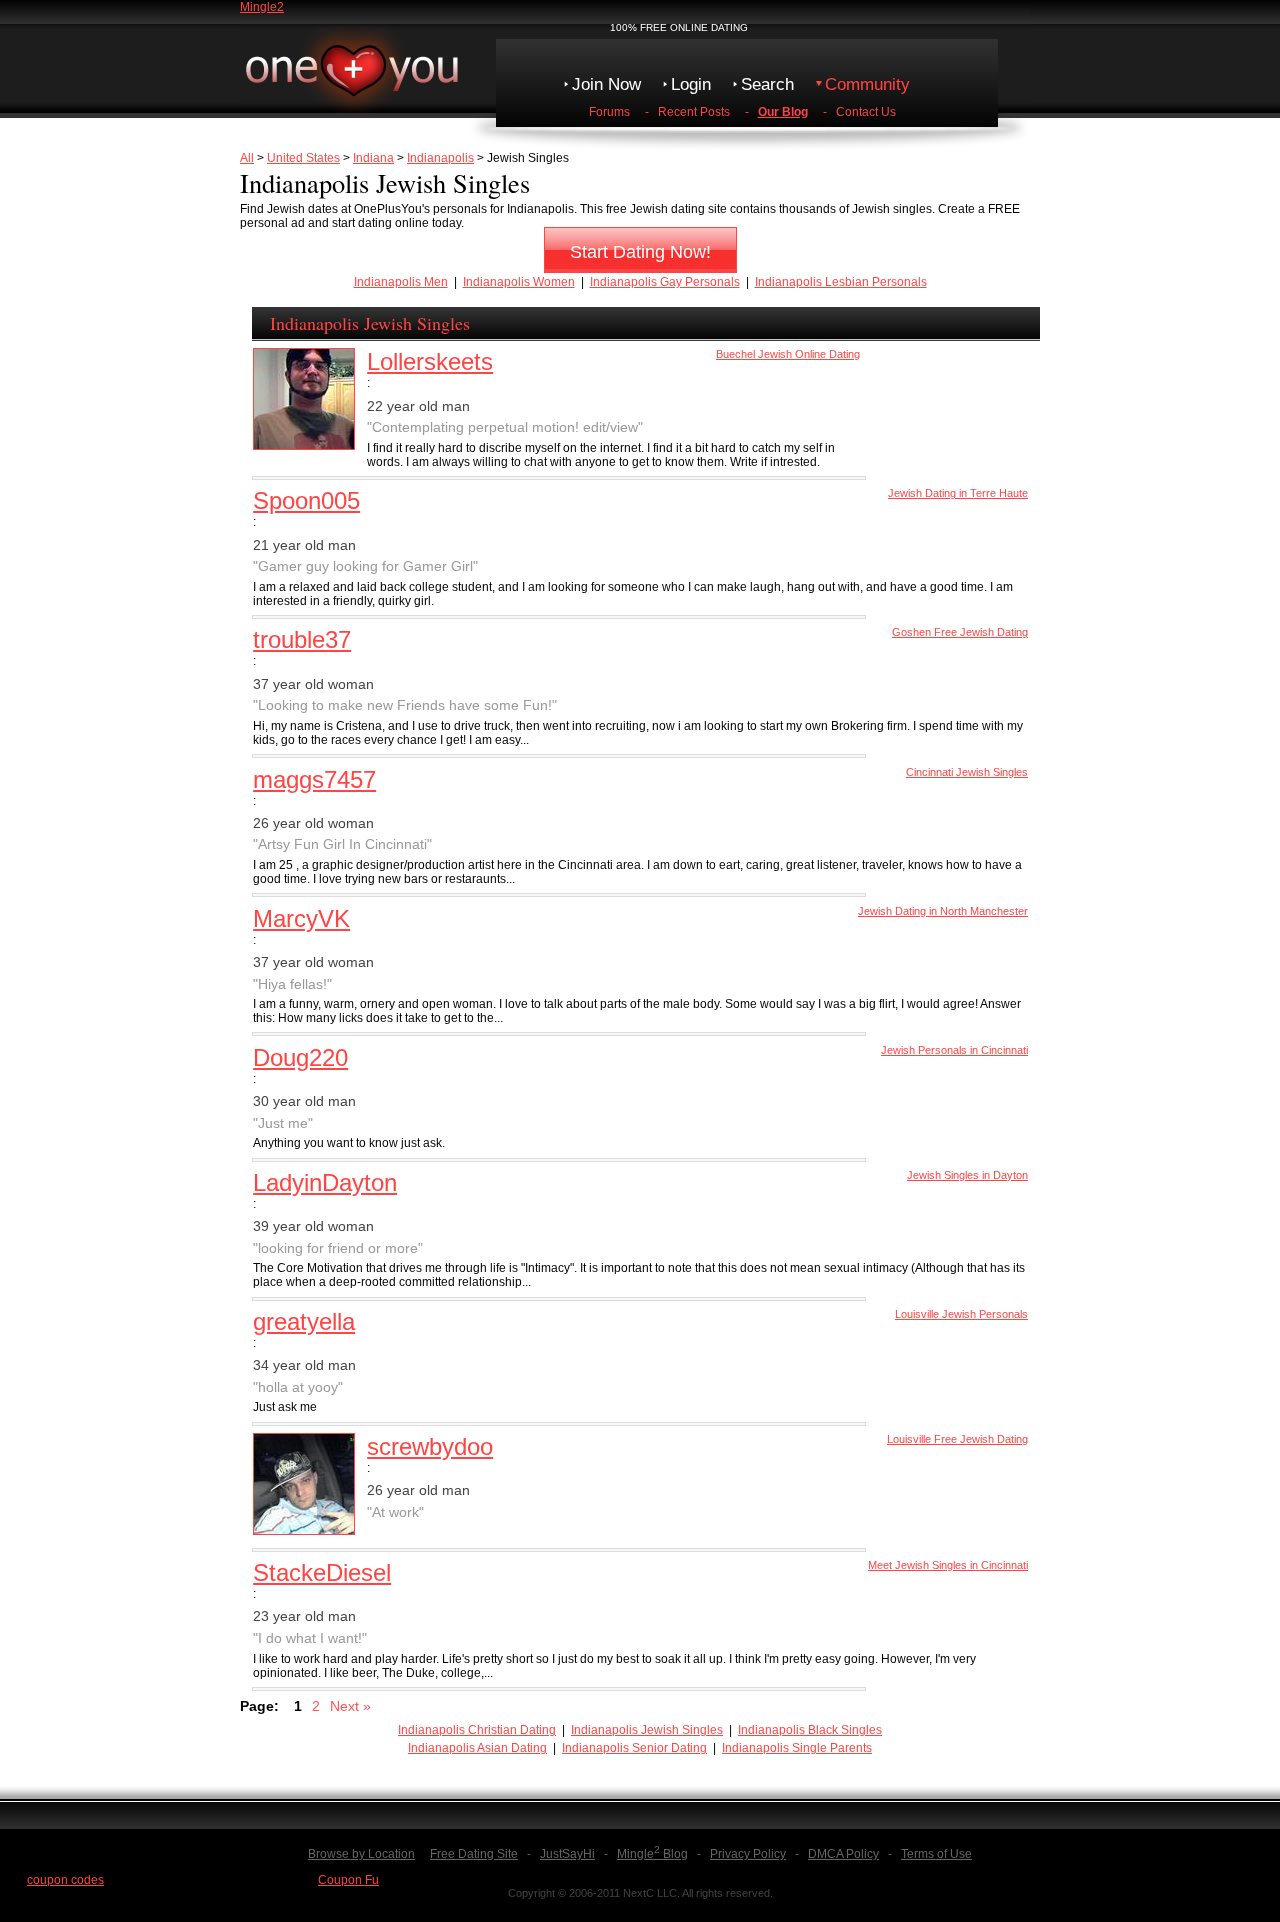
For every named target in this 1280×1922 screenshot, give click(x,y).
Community (867, 84)
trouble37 (302, 639)
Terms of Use (936, 1854)
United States (303, 158)
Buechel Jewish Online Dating (788, 354)
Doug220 (300, 1057)
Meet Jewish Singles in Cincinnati (948, 1565)
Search (767, 84)
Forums (609, 112)
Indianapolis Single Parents (797, 1748)
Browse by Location (361, 1854)
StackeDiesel (322, 1572)
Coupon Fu (348, 1880)
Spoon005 (306, 500)
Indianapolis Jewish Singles (647, 1730)
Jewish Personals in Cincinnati (954, 1050)
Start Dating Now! (640, 252)
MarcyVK (301, 918)
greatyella (304, 1321)
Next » (350, 1706)
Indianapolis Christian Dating (477, 1730)
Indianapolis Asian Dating (477, 1748)
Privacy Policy (748, 1854)
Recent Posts (694, 112)
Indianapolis (440, 158)
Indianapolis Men (401, 282)
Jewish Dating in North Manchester (943, 911)
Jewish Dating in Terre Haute (958, 493)
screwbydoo (430, 1446)
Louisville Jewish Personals (961, 1314)
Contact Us (866, 112)
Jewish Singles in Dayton (967, 1175)
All (247, 158)
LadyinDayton (325, 1182)
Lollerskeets (430, 361)
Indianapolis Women (519, 282)
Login (691, 84)
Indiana (373, 158)
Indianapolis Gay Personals (665, 282)
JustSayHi (567, 1854)
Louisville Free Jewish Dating (957, 1439)
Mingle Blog (652, 1854)
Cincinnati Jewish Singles (967, 772)
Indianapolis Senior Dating (634, 1748)
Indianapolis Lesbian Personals (841, 282)
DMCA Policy (843, 1854)
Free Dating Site (474, 1854)
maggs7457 (314, 779)
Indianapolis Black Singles (810, 1730)
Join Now (606, 84)
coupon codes (65, 1880)
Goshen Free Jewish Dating (960, 632)
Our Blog (783, 112)
